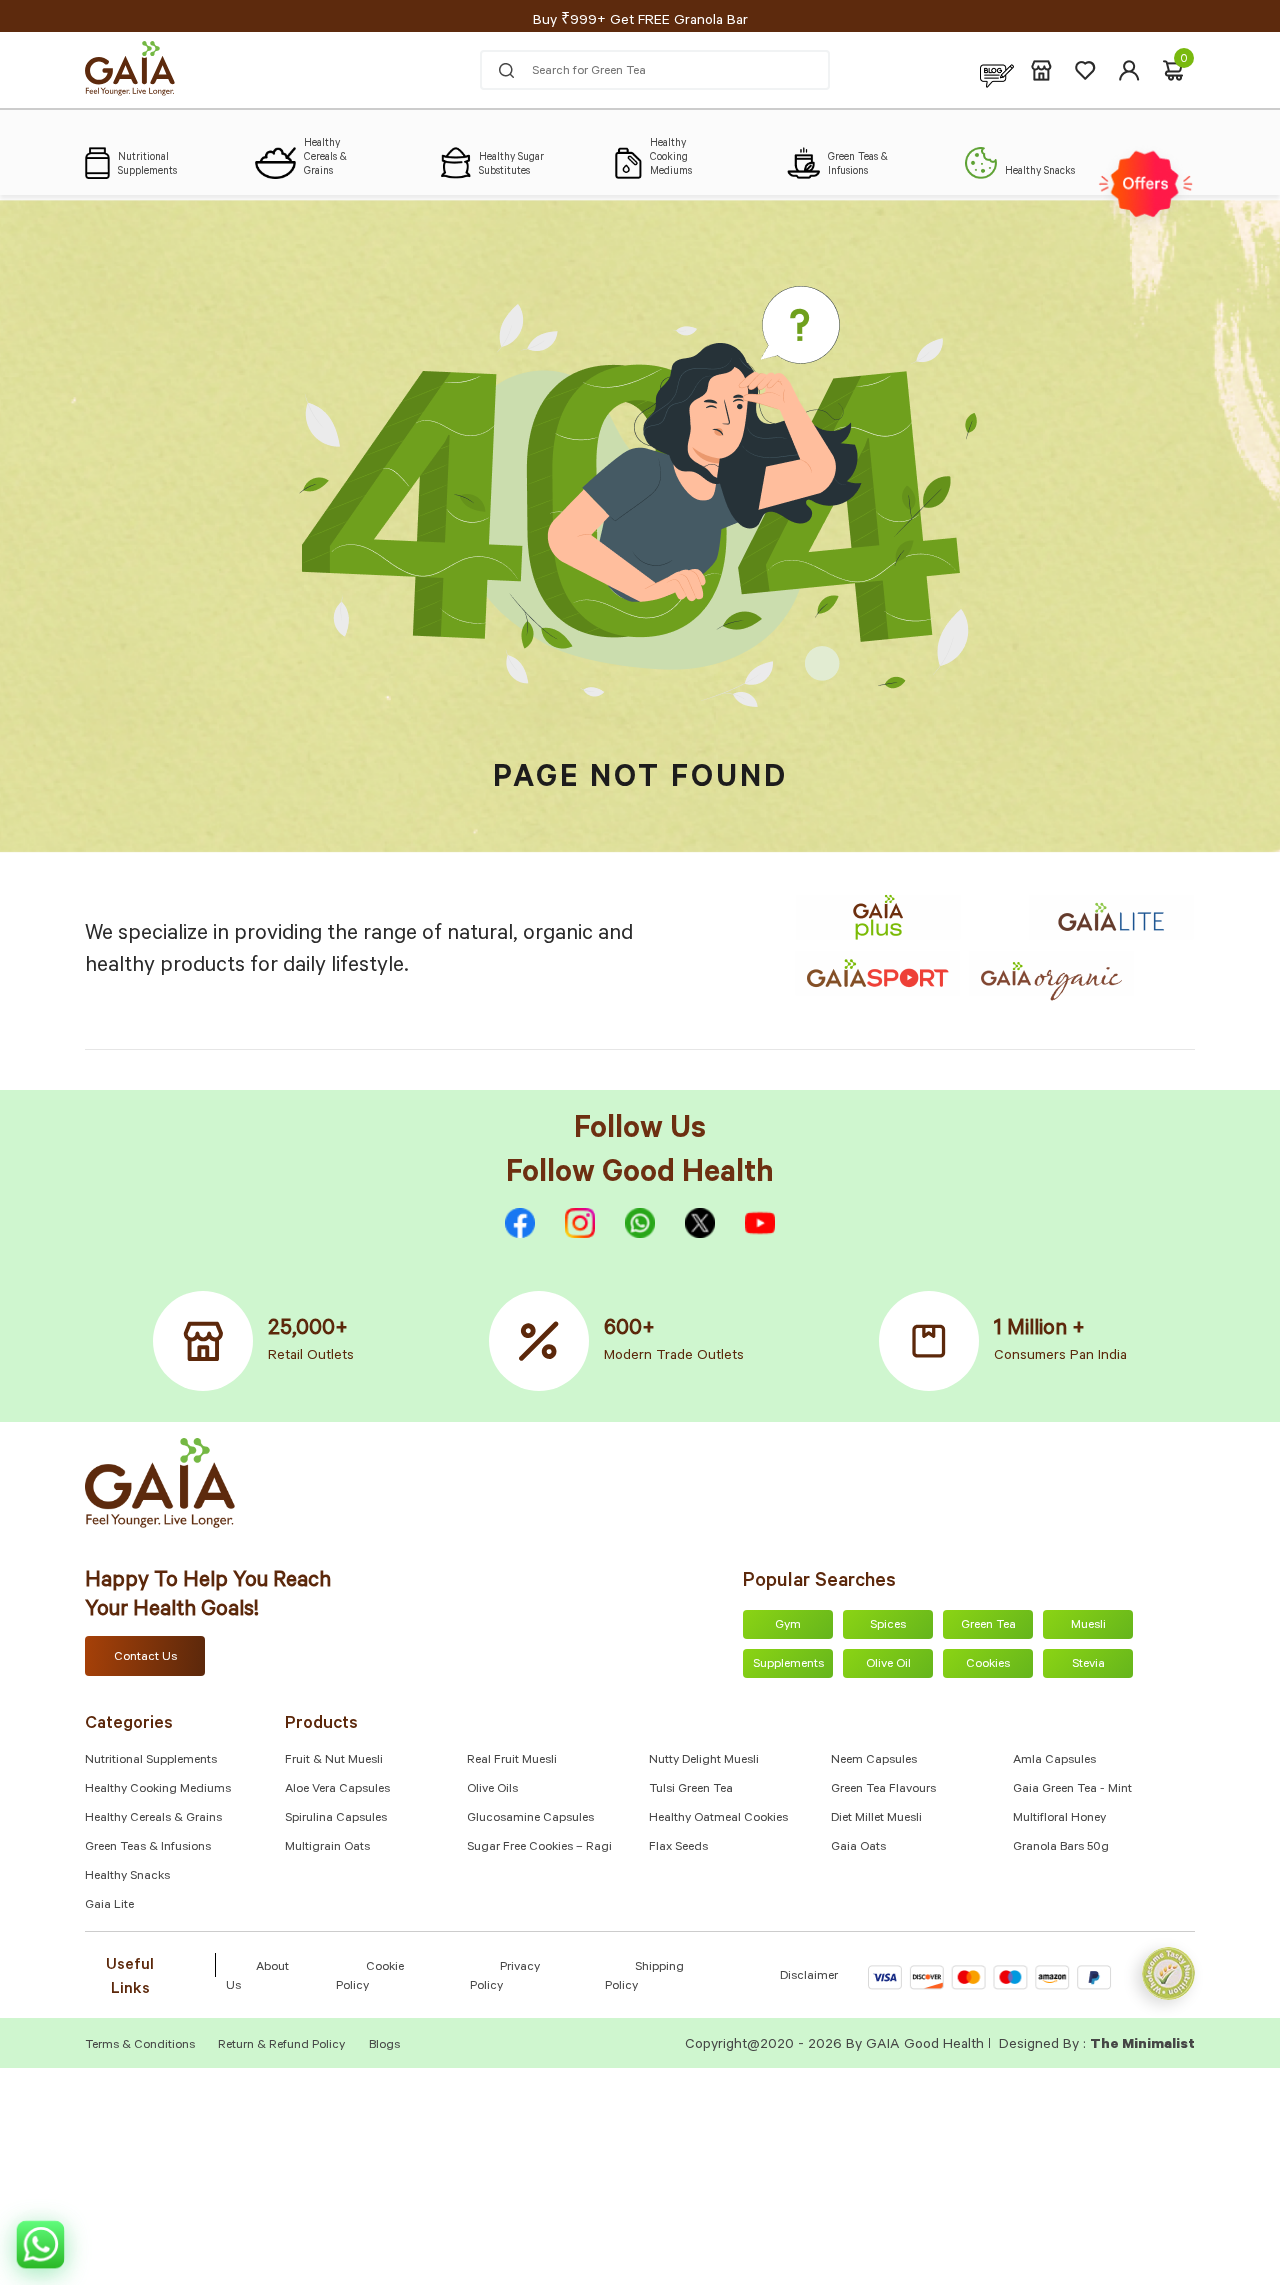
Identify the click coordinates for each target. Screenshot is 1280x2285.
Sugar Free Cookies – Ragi (539, 1848)
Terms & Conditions (141, 2046)
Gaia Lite (109, 1906)
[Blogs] (997, 70)
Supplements (788, 1665)
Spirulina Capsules (336, 1819)
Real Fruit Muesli (512, 1761)
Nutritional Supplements (151, 1761)
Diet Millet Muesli (876, 1819)
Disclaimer (809, 1977)
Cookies (988, 1665)
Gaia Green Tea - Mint (1072, 1790)
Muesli (1088, 1626)
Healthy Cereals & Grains (153, 1819)
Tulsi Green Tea (691, 1790)
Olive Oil (888, 1665)
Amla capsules (1054, 1761)
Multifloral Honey (1059, 1819)
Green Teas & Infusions (148, 1848)
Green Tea (988, 1626)
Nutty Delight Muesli (704, 1761)
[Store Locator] (1041, 70)
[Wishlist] (1085, 70)
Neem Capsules (874, 1761)
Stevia (1088, 1665)
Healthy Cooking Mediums (158, 1790)
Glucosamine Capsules (530, 1819)
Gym (788, 1626)
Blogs (384, 2046)
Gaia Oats (858, 1848)
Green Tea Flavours (883, 1790)
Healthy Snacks (127, 1877)
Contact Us (145, 1658)
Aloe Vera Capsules (337, 1790)
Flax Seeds (678, 1848)
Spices (888, 1626)
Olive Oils (492, 1790)
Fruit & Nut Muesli (334, 1761)
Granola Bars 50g (1061, 1848)
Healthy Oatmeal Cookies (718, 1819)
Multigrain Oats (327, 1848)
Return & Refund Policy (281, 2046)
